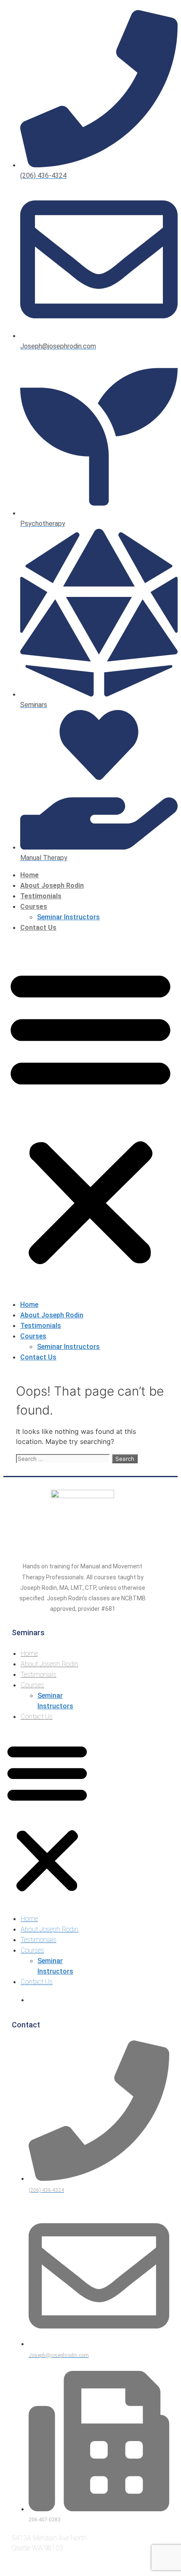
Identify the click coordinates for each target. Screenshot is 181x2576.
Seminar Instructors (68, 917)
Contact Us (38, 928)
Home (29, 875)
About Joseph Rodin (52, 885)
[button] (90, 1116)
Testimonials (41, 896)
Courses (34, 907)
